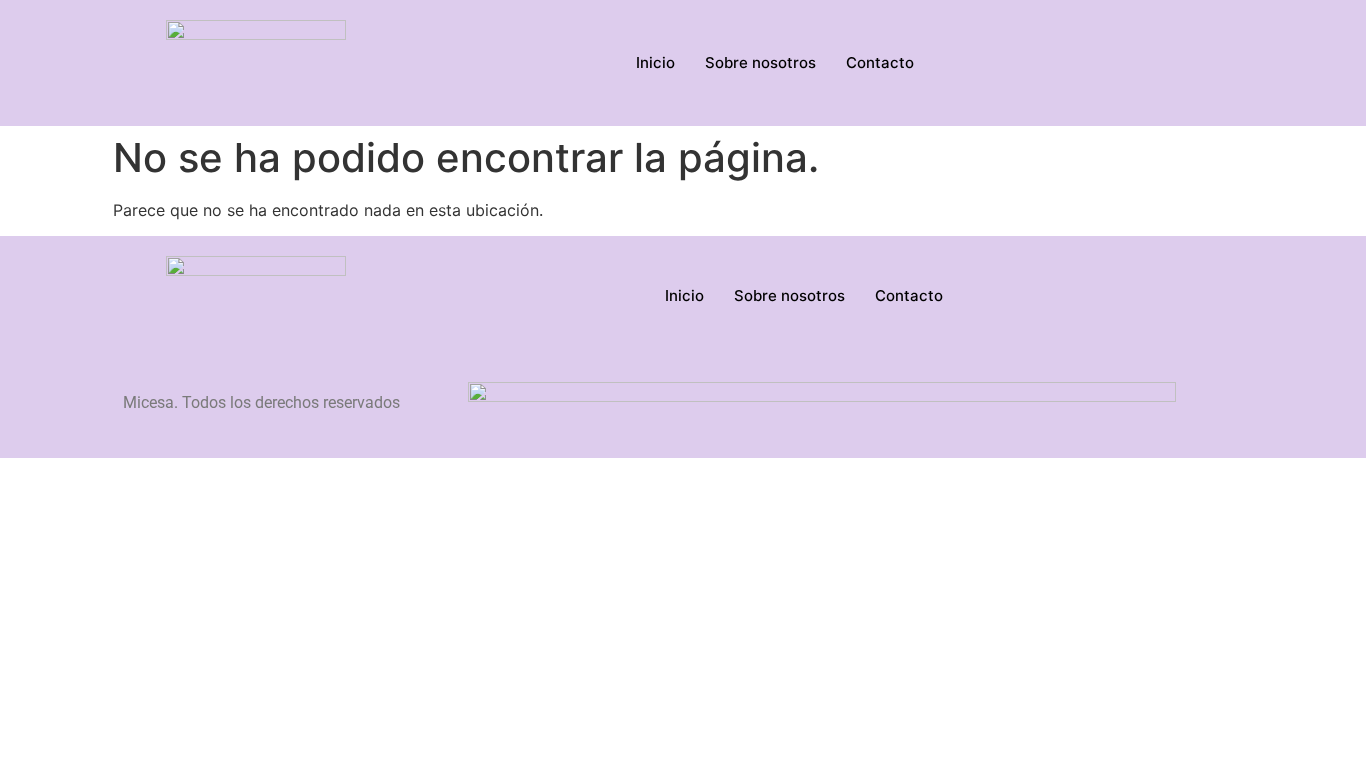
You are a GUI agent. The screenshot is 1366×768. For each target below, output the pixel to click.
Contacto (880, 62)
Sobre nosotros (760, 62)
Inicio (655, 62)
